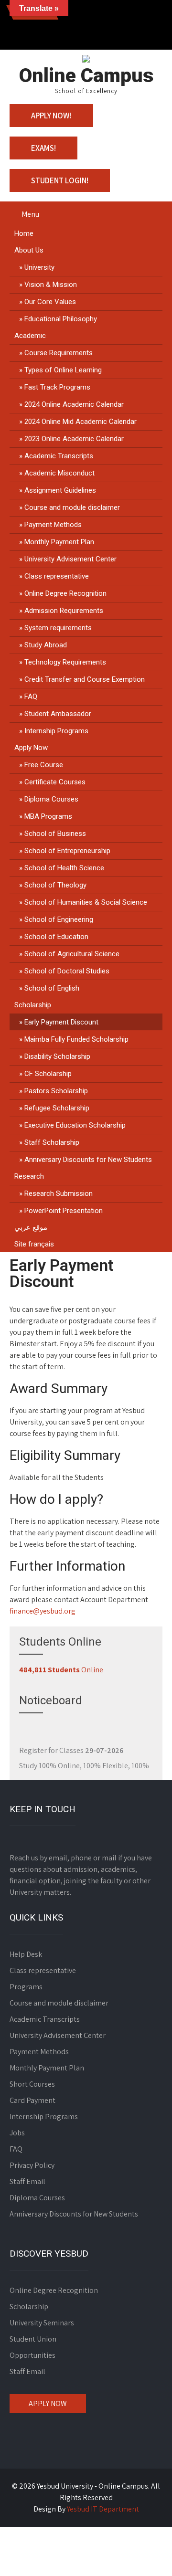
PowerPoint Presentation (64, 1211)
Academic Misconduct (59, 473)
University (39, 267)
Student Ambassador (58, 714)
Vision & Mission (51, 285)
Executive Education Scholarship (75, 1125)
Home (24, 233)
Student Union (33, 2339)
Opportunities (32, 2355)
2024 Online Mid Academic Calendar (81, 422)
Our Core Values (50, 302)
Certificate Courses (55, 782)
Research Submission (59, 1193)
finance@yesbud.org (43, 1611)
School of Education (56, 937)
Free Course (44, 765)
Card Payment (32, 2100)
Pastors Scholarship (56, 1091)
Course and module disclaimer (72, 507)
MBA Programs (48, 816)
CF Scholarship (48, 1074)
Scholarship (33, 1005)
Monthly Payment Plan (59, 542)
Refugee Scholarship (57, 1108)
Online (61, 1670)
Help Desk (26, 1954)
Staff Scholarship (52, 1142)
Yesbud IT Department (103, 2509)
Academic (30, 336)
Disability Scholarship (57, 1056)
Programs (26, 1987)
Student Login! (60, 180)
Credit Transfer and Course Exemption (85, 679)
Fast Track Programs (57, 387)
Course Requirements (59, 353)
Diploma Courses (51, 799)
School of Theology (55, 885)
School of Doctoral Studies (67, 971)
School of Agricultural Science (72, 954)
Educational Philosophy (61, 319)
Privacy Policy (32, 2165)
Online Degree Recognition (65, 593)
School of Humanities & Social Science (86, 902)
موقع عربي (31, 1227)
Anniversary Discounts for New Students (88, 1160)
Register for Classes (71, 1740)
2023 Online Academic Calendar (74, 439)
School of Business (55, 834)
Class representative (57, 576)
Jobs (17, 2133)
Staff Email (27, 2181)
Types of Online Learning (63, 370)
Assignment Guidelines (60, 490)
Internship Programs (56, 731)
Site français (34, 1244)
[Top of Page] (145, 2555)
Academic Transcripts (59, 456)
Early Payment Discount (61, 1022)
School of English (52, 988)
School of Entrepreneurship (67, 851)
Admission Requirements (64, 611)
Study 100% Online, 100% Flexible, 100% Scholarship (84, 1761)
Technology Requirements (65, 662)
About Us (29, 250)
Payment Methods (53, 525)
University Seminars (42, 2323)
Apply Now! (51, 116)
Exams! (43, 148)
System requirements (58, 628)
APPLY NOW (48, 2403)
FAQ (31, 697)
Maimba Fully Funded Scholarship (76, 1039)
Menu (30, 214)
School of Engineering (59, 919)
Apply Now (31, 748)
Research (29, 1176)
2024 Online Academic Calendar (74, 404)
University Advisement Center (70, 559)
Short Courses (32, 2084)
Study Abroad (46, 645)
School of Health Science (64, 868)
